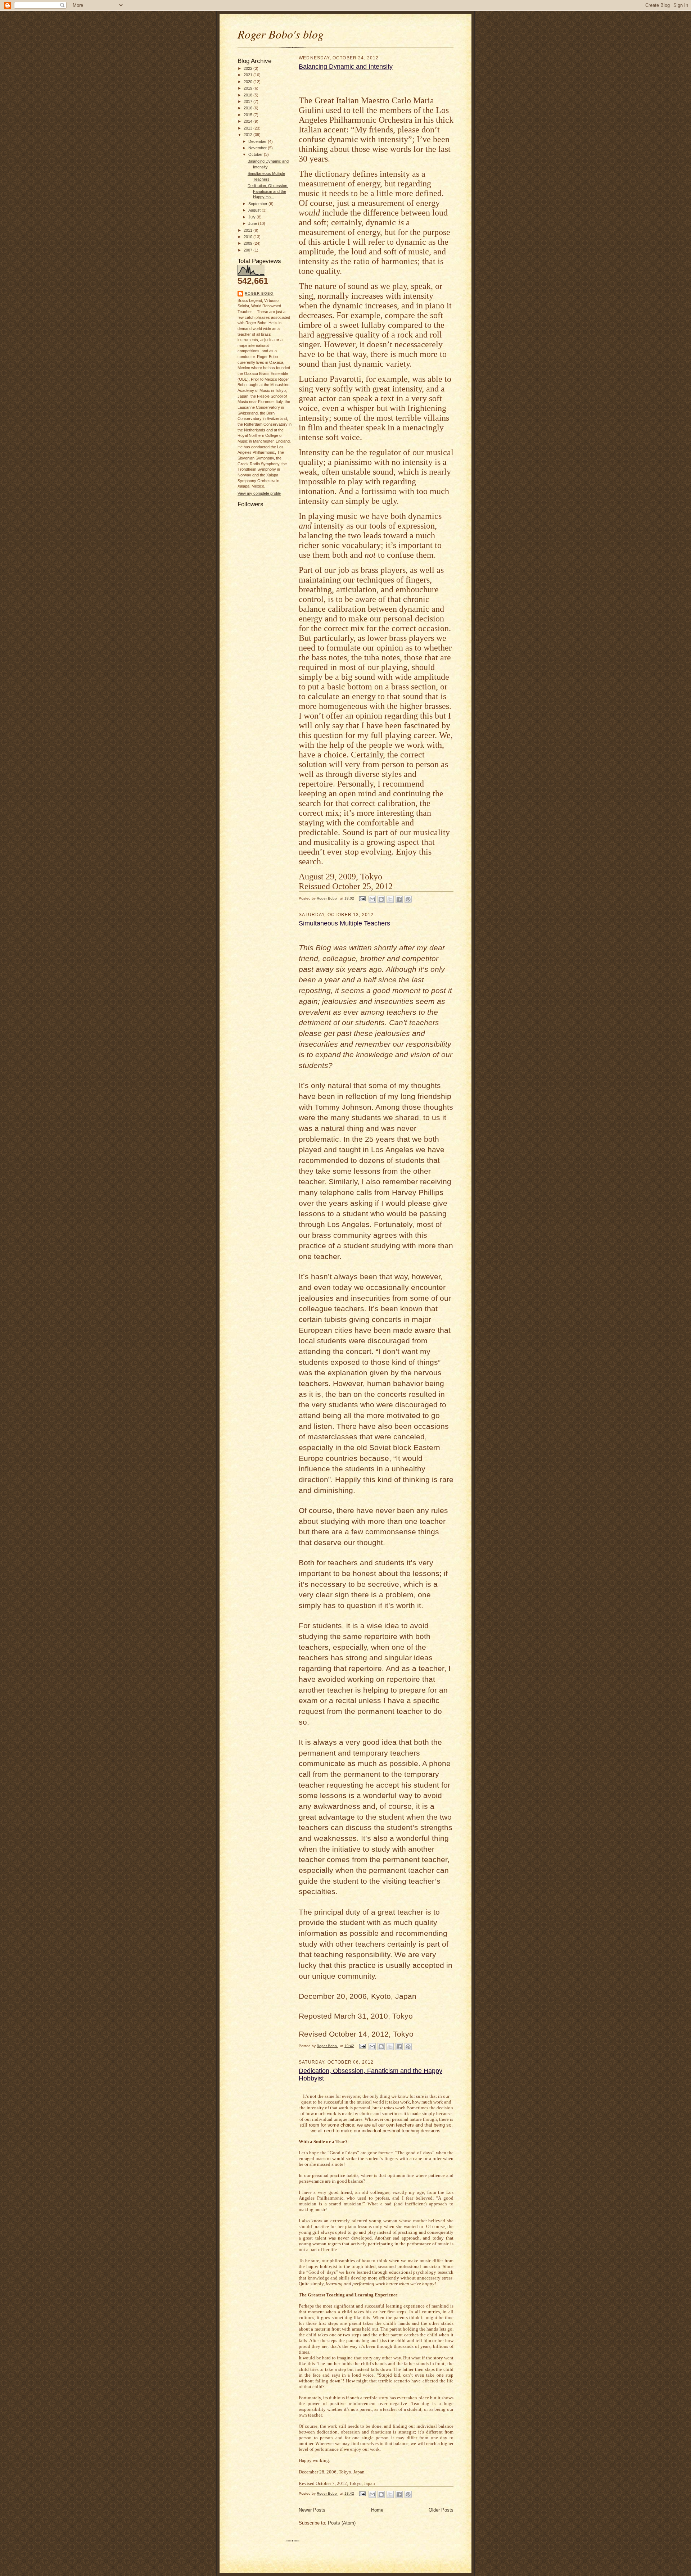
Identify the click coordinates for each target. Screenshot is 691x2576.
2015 (249, 115)
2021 (249, 75)
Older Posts (441, 2510)
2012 (249, 135)
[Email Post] (362, 898)
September (258, 204)
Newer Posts (312, 2510)
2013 (249, 128)
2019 (249, 88)
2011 (249, 230)
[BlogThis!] (381, 899)
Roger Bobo (259, 293)
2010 (249, 237)
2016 (249, 108)
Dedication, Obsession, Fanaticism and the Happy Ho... (268, 191)
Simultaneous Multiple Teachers (344, 923)
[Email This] (372, 899)
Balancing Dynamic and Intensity (346, 67)
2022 (249, 68)
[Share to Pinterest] (408, 899)
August (255, 210)
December (258, 141)
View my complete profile (259, 493)
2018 (249, 95)
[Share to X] (390, 899)
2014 (249, 121)
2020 (249, 82)
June (253, 223)
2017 (249, 101)
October (256, 154)
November (258, 148)
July (252, 217)
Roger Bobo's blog (281, 34)
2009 (249, 243)
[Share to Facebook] (399, 899)
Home (377, 2510)
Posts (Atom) (342, 2523)
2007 (249, 250)
